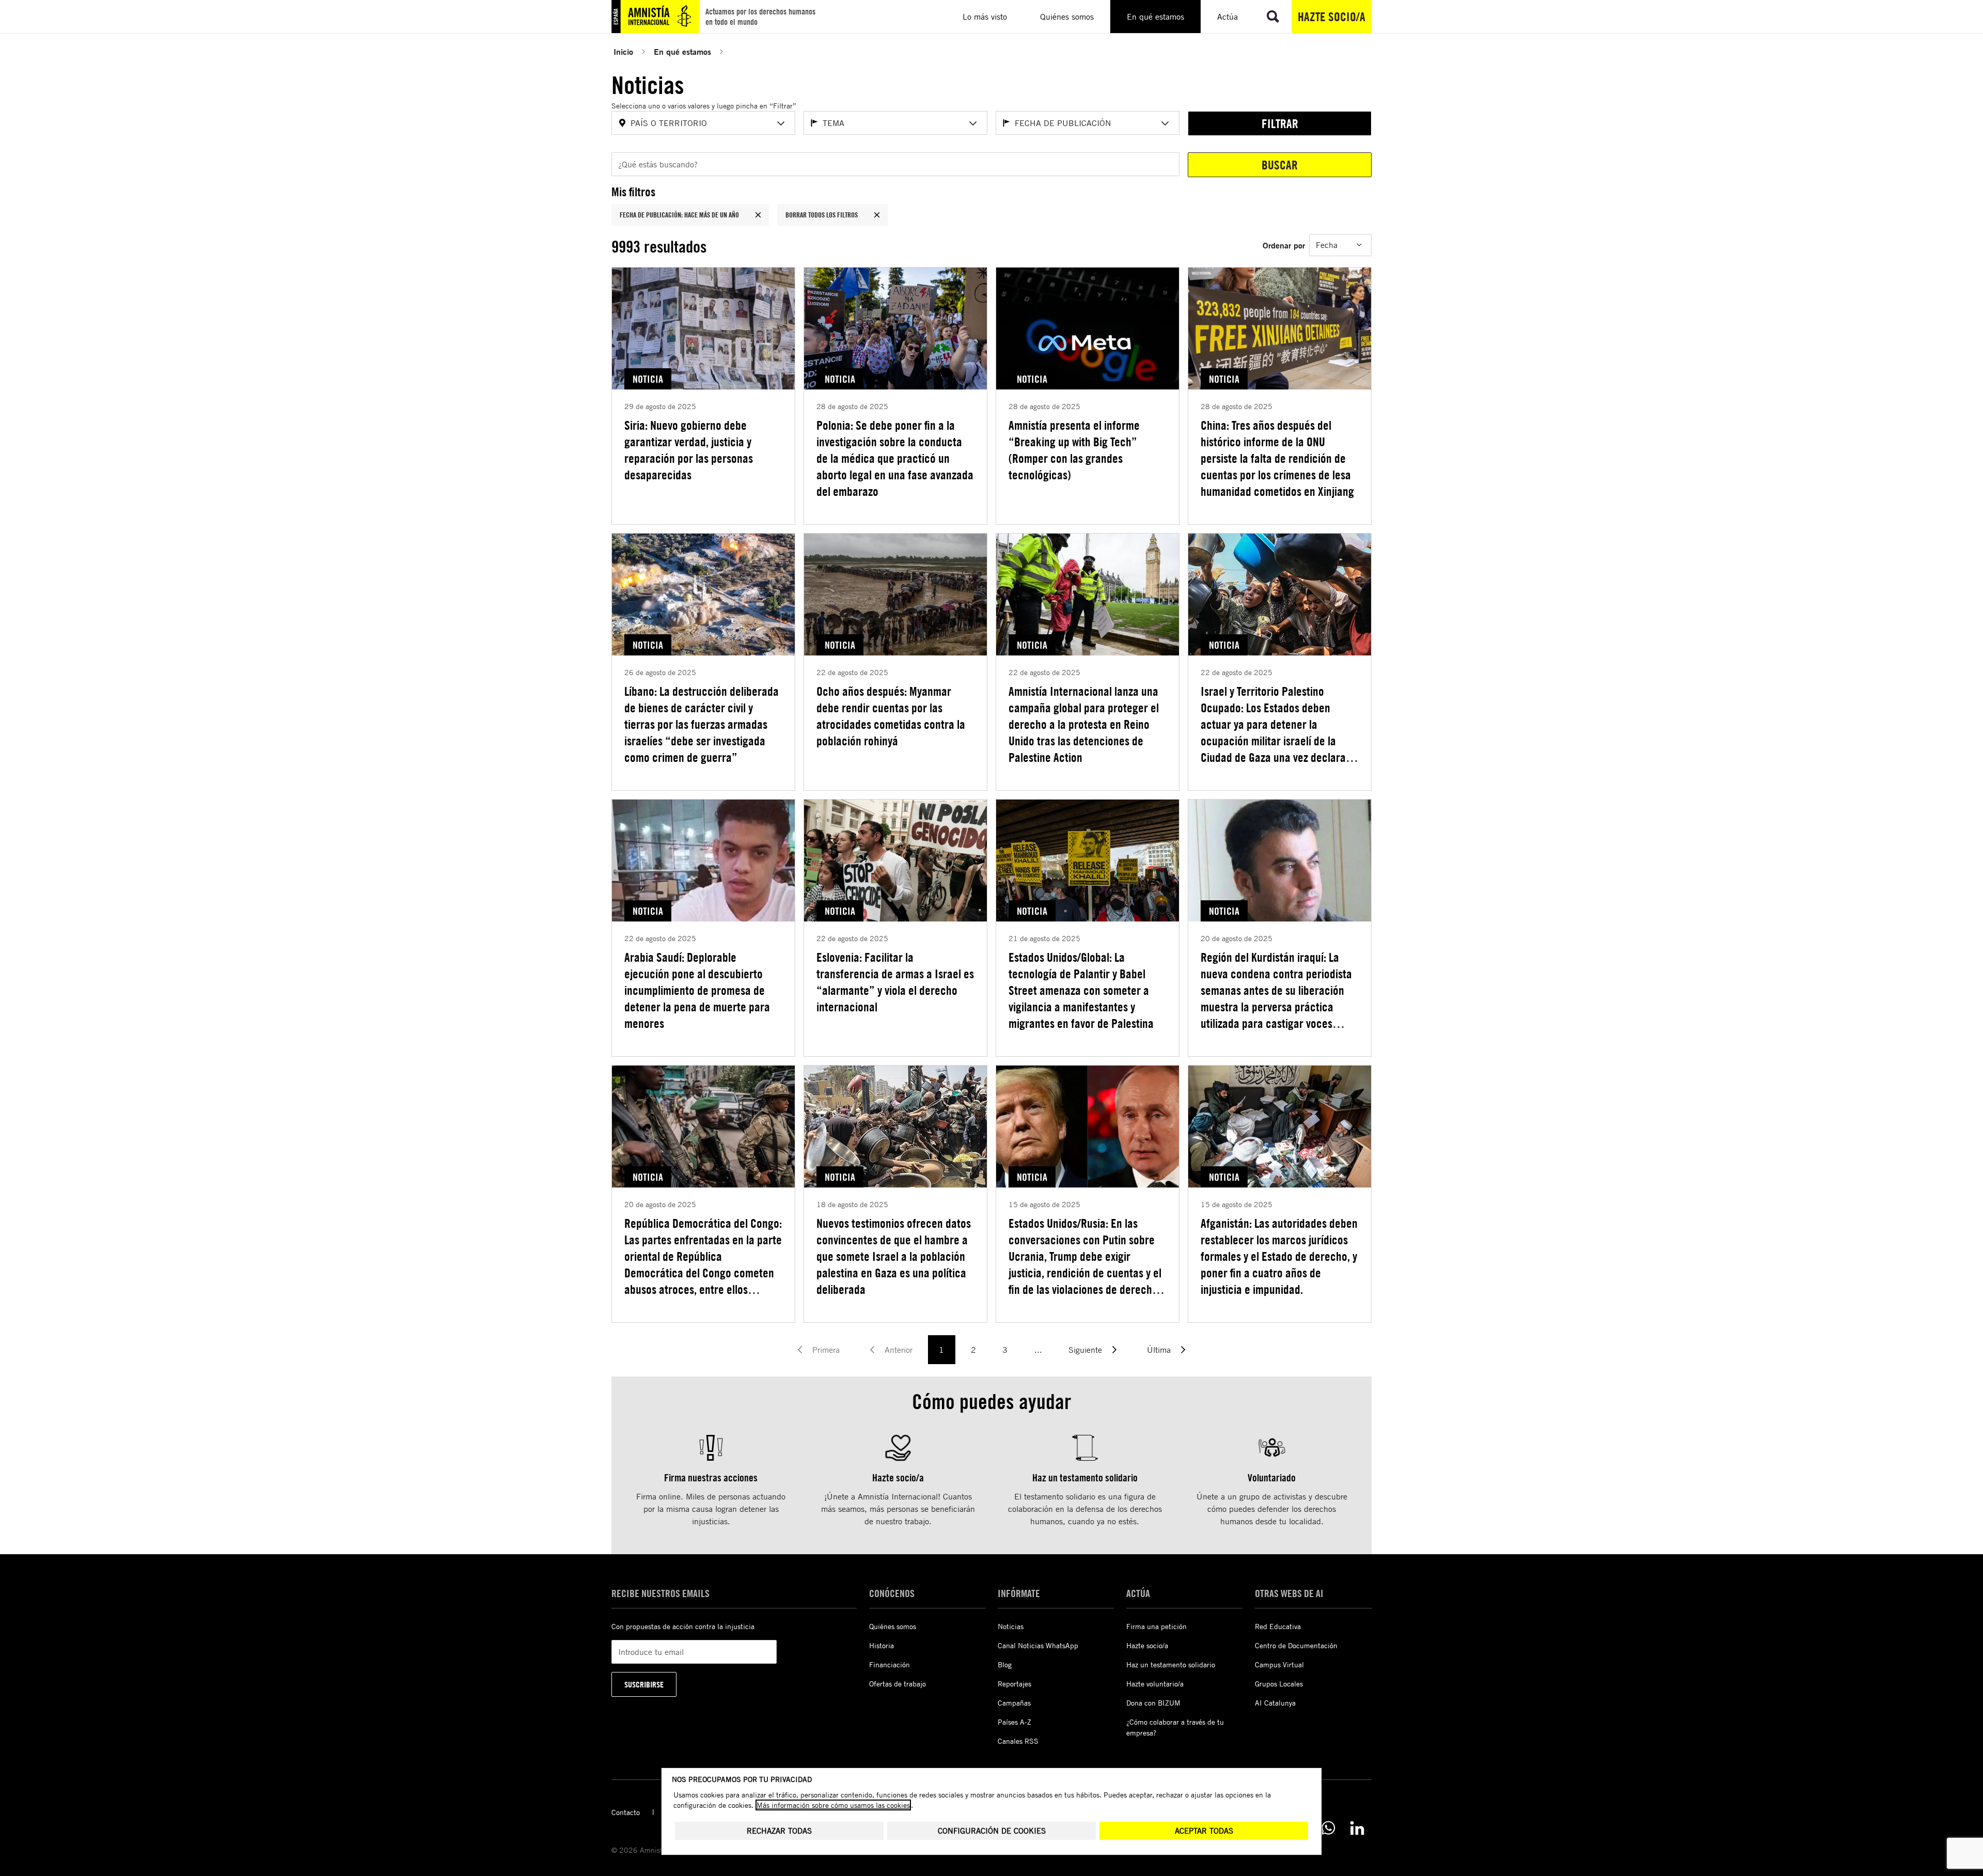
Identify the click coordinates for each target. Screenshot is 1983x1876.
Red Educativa (1278, 1626)
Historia (882, 1645)
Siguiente (1085, 1350)
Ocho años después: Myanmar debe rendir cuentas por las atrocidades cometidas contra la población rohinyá (891, 716)
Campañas (1014, 1703)
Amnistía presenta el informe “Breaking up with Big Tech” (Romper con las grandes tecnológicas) (1074, 450)
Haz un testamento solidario (1171, 1664)
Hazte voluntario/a (1155, 1684)
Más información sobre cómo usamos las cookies (833, 1805)
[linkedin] (1357, 1828)
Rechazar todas (779, 1831)
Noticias (1011, 1626)
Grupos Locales (1279, 1684)
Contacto (626, 1812)
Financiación (890, 1664)
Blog (1005, 1664)
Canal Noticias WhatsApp (1038, 1645)
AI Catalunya (1275, 1703)
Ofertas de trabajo (898, 1684)
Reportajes (1014, 1684)
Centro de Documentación (1296, 1645)
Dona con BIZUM (1153, 1703)
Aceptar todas (1204, 1831)
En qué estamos (682, 51)
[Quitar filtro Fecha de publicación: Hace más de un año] (758, 215)
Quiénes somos (893, 1626)
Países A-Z (1014, 1722)
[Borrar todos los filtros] (877, 215)
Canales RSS (1018, 1741)
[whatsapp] (1328, 1828)
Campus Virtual (1279, 1664)
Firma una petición (1156, 1626)
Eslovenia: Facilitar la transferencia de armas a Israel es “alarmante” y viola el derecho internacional (895, 982)
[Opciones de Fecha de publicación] (1165, 123)
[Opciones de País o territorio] (781, 123)
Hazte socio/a (1332, 17)
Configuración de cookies (992, 1831)
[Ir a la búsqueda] (1273, 17)
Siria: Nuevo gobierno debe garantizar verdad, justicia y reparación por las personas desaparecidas (689, 450)
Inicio (623, 51)
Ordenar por (1284, 245)
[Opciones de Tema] (973, 123)
